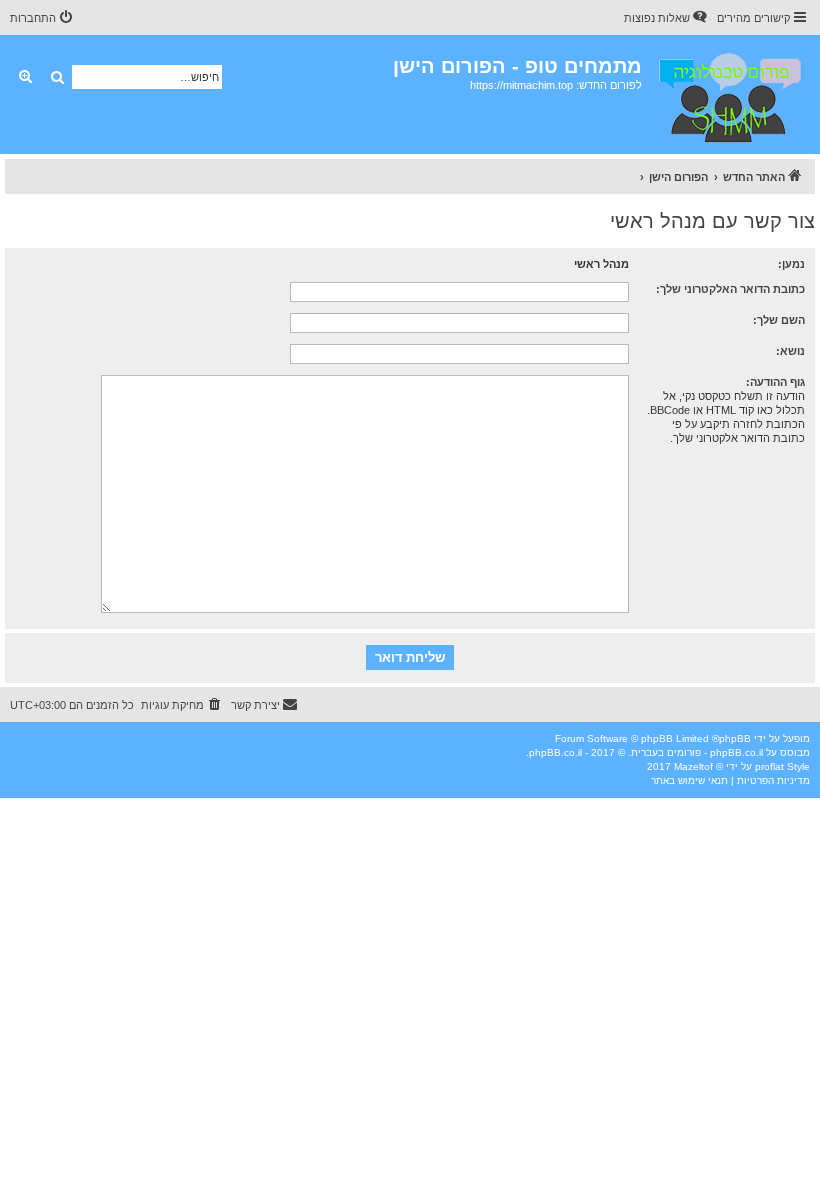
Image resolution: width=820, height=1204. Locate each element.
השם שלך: (779, 320)
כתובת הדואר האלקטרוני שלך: (730, 289)
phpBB (735, 738)
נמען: (791, 264)
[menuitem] (667, 18)
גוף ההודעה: (775, 382)
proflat (769, 766)
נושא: (790, 351)
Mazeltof (693, 766)
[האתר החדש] (728, 94)
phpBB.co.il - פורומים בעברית (697, 752)
